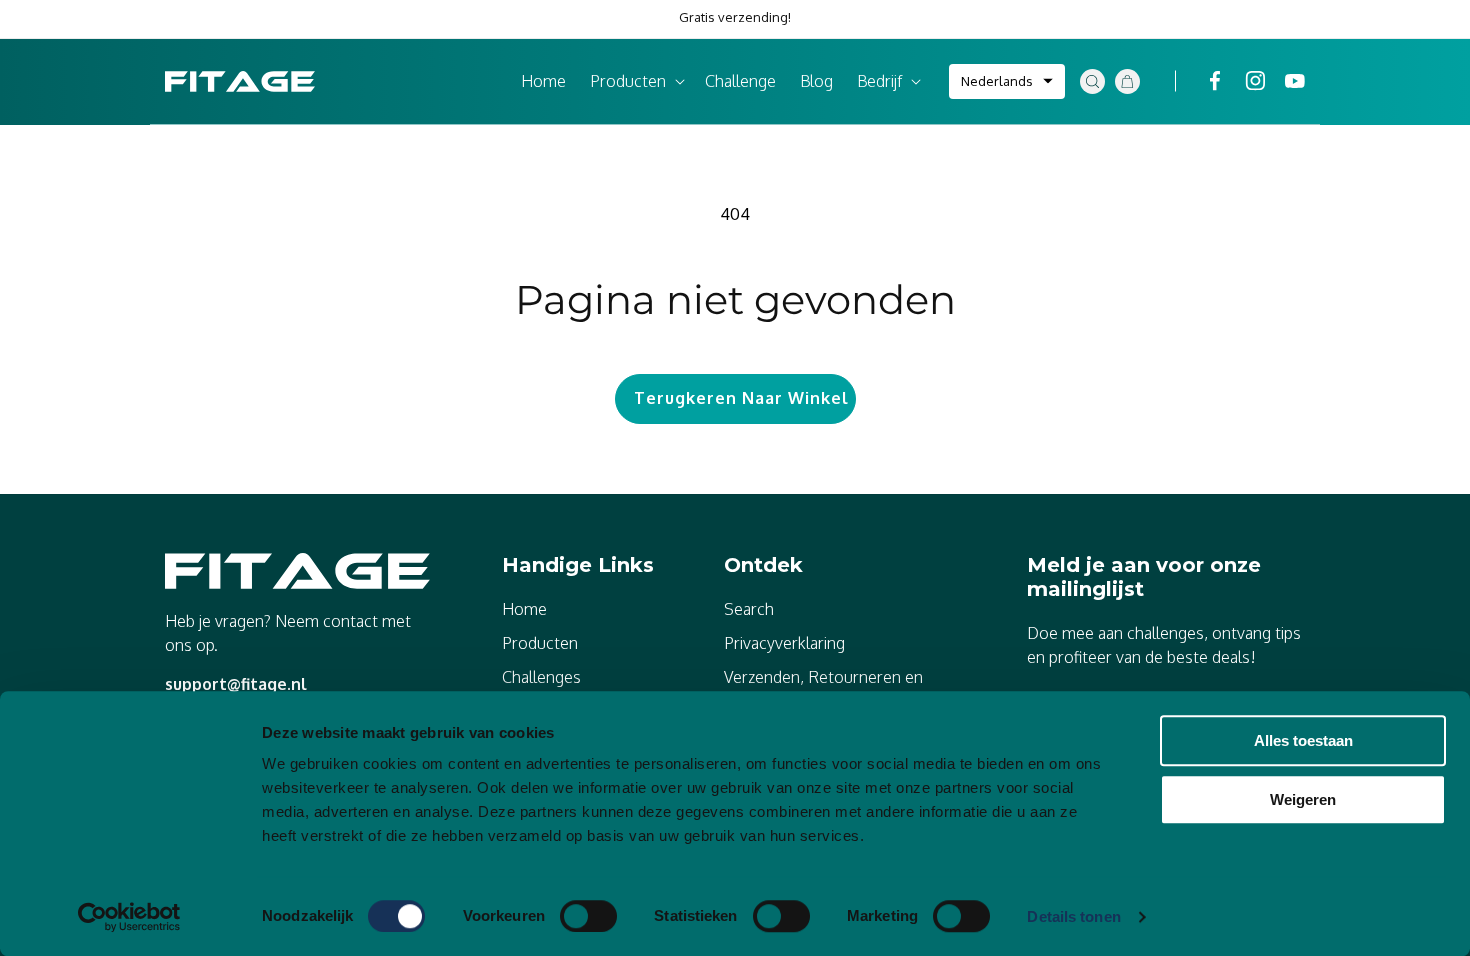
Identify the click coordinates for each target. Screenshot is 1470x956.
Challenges (541, 677)
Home (524, 609)
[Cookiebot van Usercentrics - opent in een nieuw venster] (129, 917)
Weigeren (1303, 799)
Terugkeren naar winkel (741, 398)
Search (749, 609)
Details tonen (1073, 916)
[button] (635, 81)
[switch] (588, 916)
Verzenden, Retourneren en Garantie (823, 689)
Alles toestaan (1303, 740)
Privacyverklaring (784, 643)
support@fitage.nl (236, 684)
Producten (540, 643)
